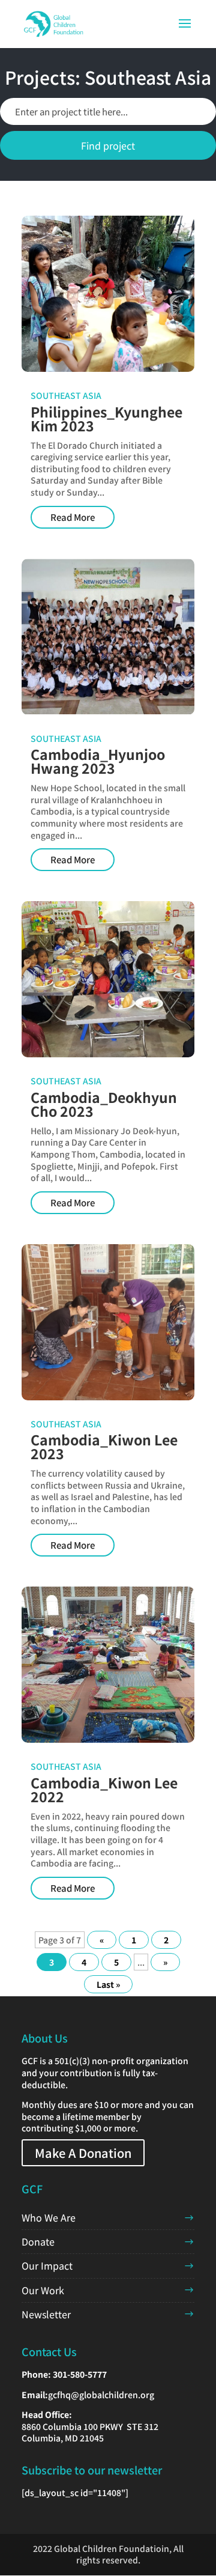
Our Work (43, 2290)
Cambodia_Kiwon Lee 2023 (104, 1446)
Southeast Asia (66, 395)
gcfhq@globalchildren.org (101, 2395)
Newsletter (46, 2314)
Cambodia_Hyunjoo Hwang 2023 (98, 761)
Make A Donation (83, 2153)
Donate (38, 2241)
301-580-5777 (80, 2374)
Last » (108, 1984)
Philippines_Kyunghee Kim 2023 (106, 418)
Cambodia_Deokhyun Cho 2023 (104, 1104)
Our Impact (47, 2265)
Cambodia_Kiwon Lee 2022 (104, 1789)
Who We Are (49, 2217)
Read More (73, 517)
